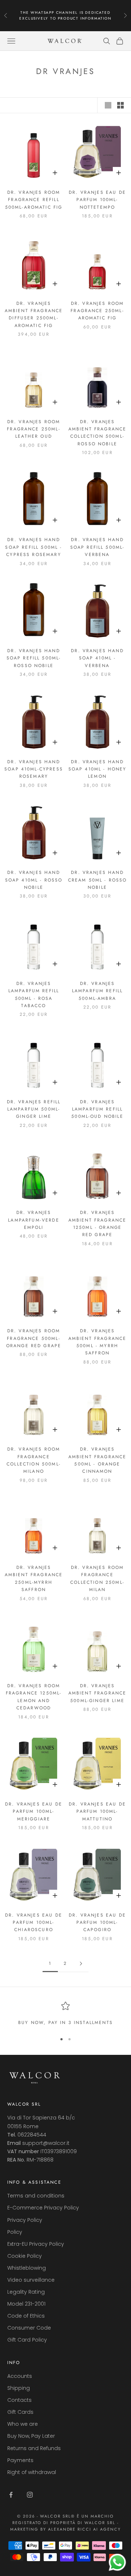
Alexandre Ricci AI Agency (85, 2529)
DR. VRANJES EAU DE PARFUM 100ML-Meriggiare (34, 1812)
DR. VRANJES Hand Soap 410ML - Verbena (97, 658)
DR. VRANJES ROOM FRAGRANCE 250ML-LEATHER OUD (34, 429)
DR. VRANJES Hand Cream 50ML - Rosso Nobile (98, 880)
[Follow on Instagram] (30, 2495)
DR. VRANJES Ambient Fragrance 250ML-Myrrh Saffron (34, 1579)
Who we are (23, 2424)
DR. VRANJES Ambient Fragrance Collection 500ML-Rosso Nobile (98, 433)
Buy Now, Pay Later (31, 2436)
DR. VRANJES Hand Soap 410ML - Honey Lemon (98, 769)
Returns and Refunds (34, 2448)
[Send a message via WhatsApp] (117, 2562)
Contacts (19, 2400)
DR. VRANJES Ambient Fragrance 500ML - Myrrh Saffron (98, 1342)
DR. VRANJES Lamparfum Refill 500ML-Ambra (98, 991)
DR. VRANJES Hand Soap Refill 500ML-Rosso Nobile (34, 658)
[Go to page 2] (81, 1964)
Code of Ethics (26, 2316)
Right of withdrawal (32, 2472)
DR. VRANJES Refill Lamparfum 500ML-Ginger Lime (34, 1109)
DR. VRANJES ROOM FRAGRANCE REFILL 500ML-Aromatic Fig (34, 200)
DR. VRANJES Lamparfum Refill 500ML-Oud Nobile (97, 1109)
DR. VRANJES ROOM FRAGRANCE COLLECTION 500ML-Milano (34, 1460)
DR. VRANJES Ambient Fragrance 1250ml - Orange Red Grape (98, 1224)
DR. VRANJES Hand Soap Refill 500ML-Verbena (98, 547)
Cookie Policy (25, 2256)
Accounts (20, 2376)
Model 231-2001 (26, 2304)
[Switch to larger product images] (108, 105)
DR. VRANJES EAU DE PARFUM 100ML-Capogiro (97, 1923)
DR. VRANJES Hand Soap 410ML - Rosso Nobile (34, 880)
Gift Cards (20, 2412)
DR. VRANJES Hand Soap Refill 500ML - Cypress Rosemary (33, 547)
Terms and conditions (36, 2196)
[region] (65, 2014)
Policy (15, 2232)
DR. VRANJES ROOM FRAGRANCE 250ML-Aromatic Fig (97, 311)
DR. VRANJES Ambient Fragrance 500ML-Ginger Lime (98, 1693)
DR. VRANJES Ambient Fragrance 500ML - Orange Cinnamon (98, 1460)
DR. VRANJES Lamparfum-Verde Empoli (33, 1220)
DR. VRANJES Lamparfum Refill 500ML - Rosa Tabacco (34, 995)
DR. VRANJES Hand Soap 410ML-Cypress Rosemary (34, 769)
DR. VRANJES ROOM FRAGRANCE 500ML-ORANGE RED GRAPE (34, 1338)
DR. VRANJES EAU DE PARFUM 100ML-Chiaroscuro (34, 1923)
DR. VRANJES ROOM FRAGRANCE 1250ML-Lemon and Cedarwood (34, 1697)
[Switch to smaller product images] (120, 105)
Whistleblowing (27, 2268)
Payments (20, 2460)
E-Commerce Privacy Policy (43, 2208)
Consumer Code (29, 2328)
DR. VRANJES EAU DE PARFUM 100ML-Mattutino (97, 1812)
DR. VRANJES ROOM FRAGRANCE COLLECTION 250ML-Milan (97, 1579)
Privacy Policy (25, 2220)
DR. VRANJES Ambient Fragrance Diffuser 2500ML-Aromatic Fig (34, 314)
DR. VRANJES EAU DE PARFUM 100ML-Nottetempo (97, 200)
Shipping (19, 2388)
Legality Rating (26, 2292)
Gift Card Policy (27, 2340)
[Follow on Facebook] (11, 2495)
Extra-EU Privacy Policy (36, 2244)
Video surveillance (31, 2280)
